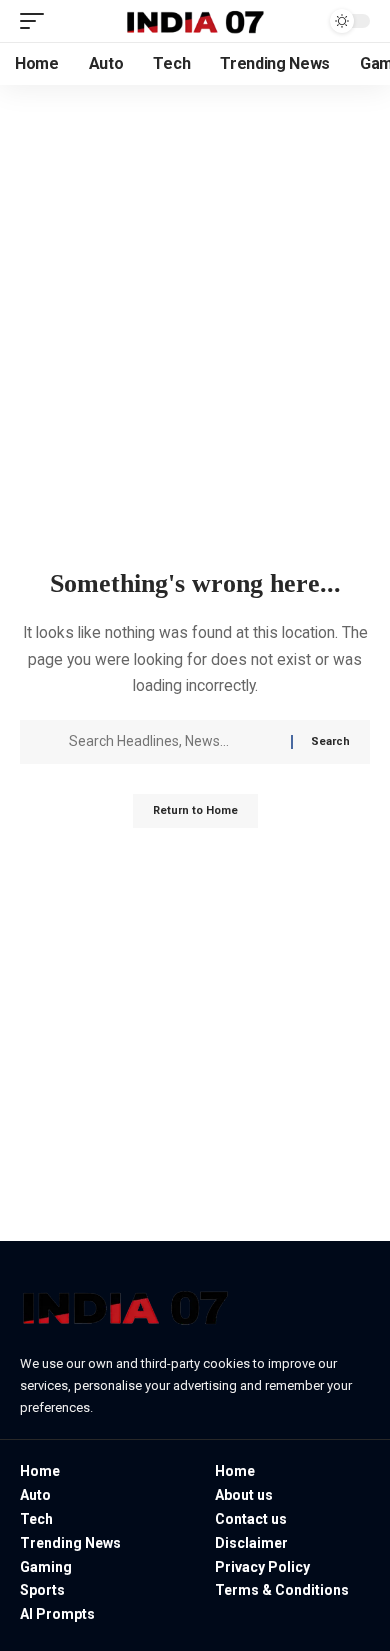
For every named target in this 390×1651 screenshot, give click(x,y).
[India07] (195, 21)
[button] (37, 21)
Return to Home (195, 810)
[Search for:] (172, 742)
